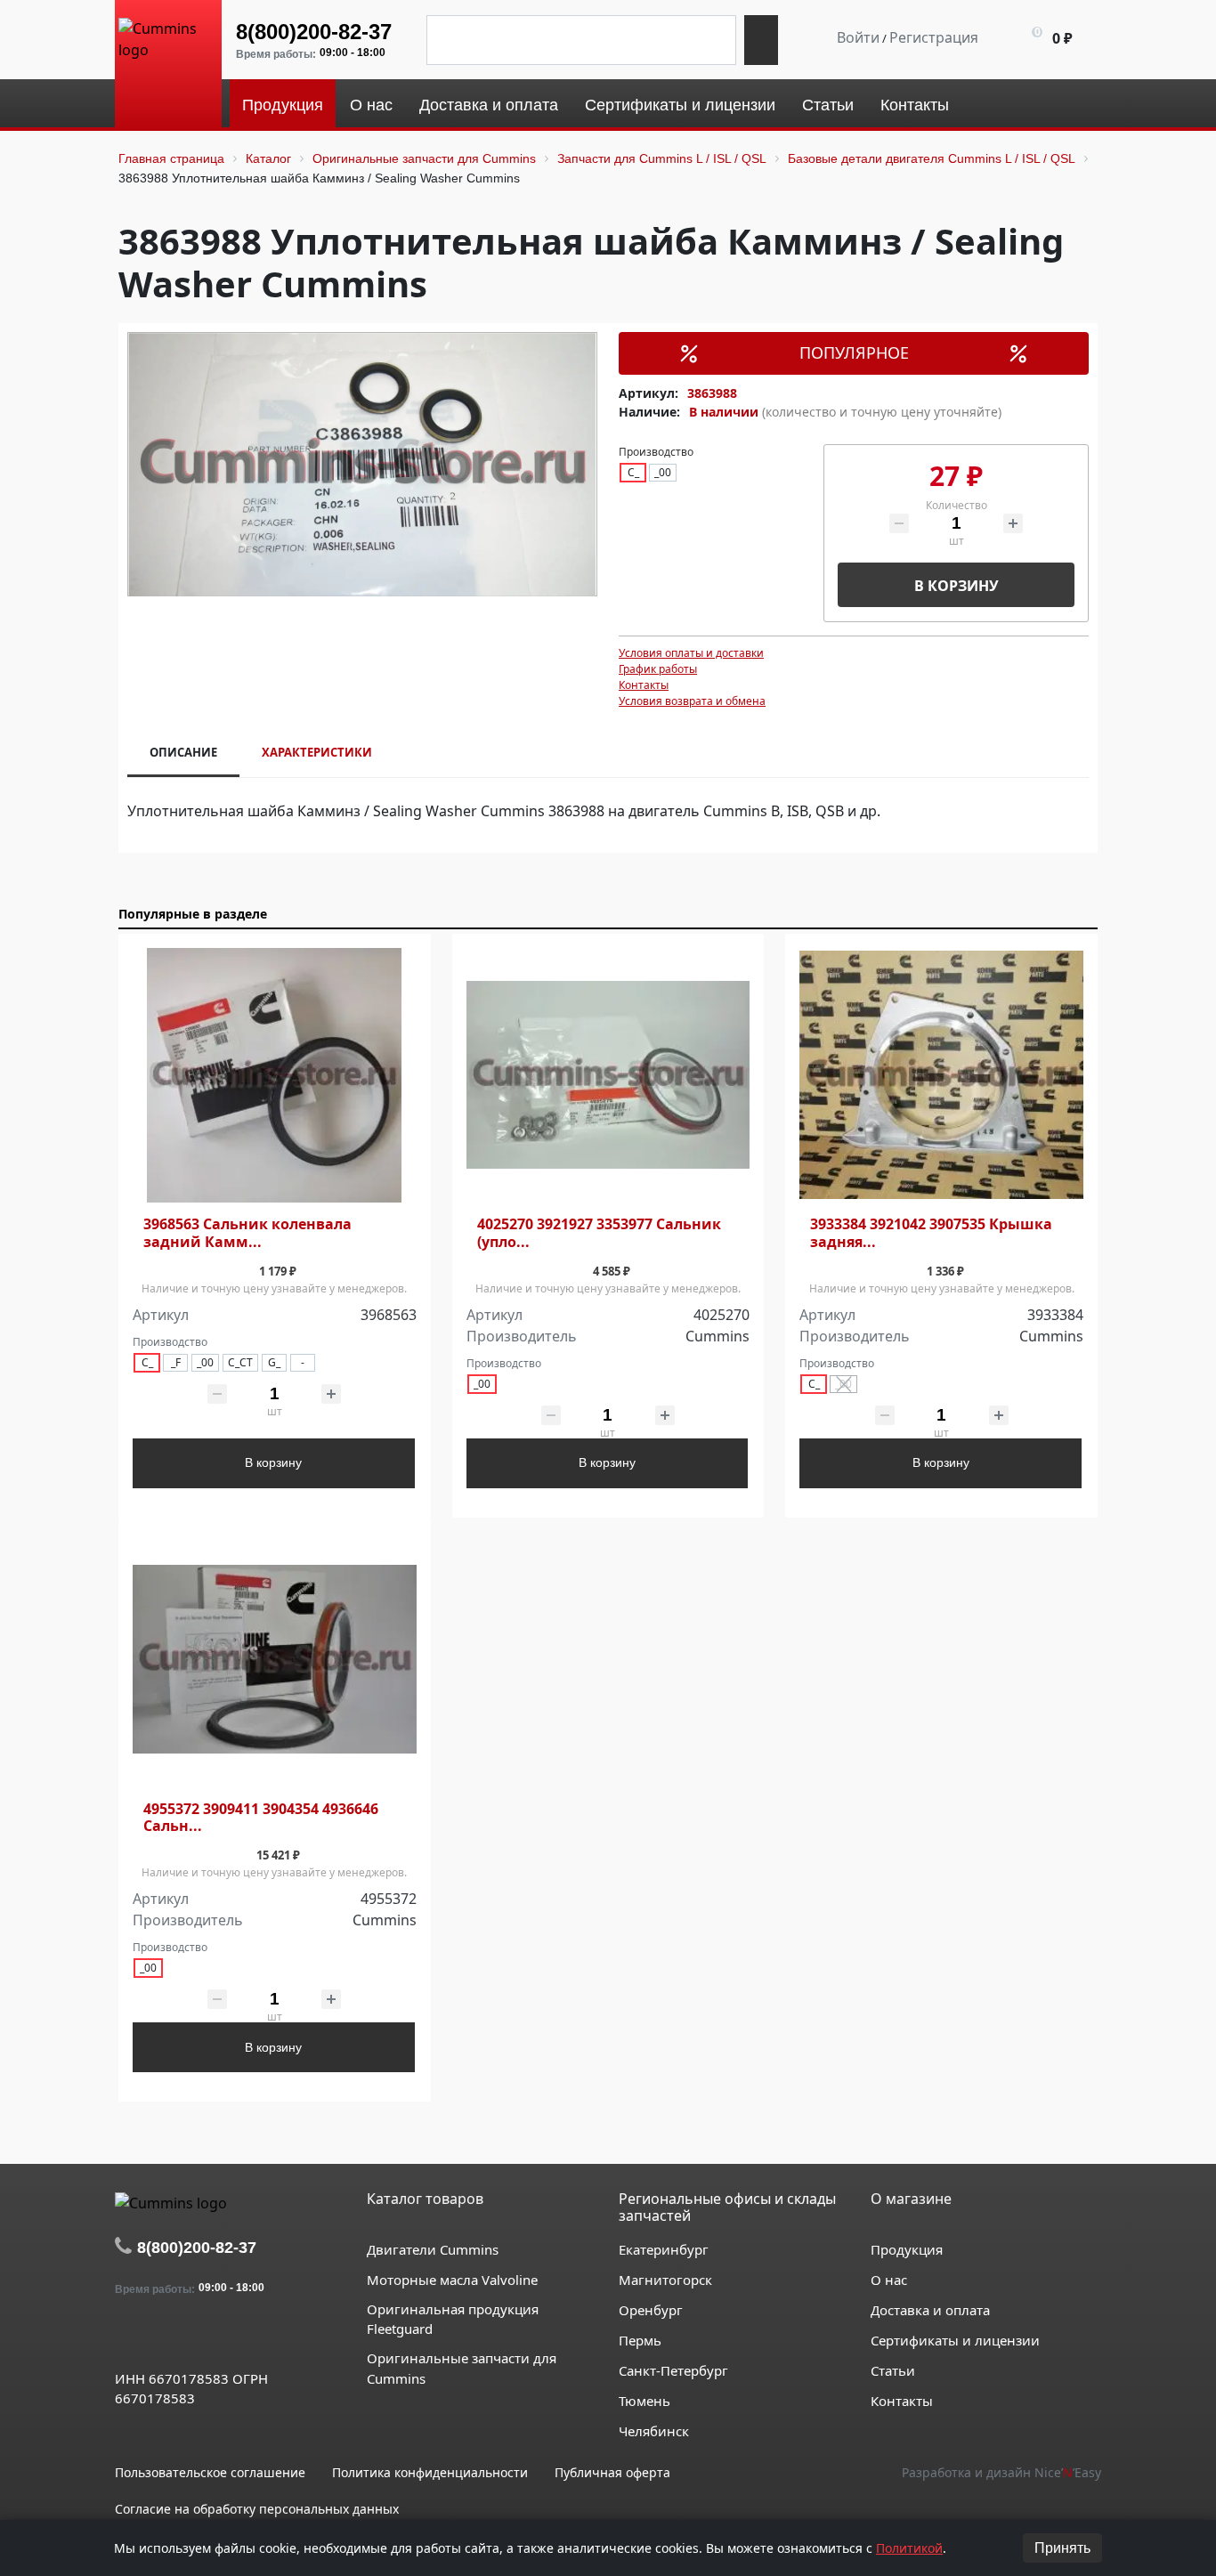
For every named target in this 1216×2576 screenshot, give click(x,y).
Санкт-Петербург (673, 2370)
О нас (889, 2280)
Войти (858, 37)
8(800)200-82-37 (314, 32)
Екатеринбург (664, 2249)
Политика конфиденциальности (430, 2472)
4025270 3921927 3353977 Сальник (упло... (599, 1233)
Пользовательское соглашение (210, 2472)
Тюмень (644, 2401)
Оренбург (651, 2310)
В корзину (957, 586)
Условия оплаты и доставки (691, 653)
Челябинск (654, 2431)
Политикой (909, 2548)
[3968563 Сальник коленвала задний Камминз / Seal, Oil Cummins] (275, 1076)
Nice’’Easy (1068, 2472)
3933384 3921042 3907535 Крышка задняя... (931, 1233)
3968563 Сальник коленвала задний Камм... (247, 1233)
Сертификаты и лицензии (955, 2340)
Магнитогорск (665, 2280)
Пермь (640, 2340)
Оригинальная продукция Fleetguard (453, 2319)
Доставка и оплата (930, 2310)
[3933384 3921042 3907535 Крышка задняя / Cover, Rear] (941, 1076)
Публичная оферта (612, 2472)
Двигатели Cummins (433, 2249)
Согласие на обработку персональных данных (257, 2509)
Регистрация (934, 37)
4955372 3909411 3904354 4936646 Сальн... (261, 1818)
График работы (658, 669)
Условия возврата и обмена (692, 701)
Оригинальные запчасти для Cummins (462, 2368)
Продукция (907, 2249)
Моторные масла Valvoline (452, 2280)
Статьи (893, 2370)
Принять (1062, 2548)
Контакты (644, 685)
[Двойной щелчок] (128, 2337)
